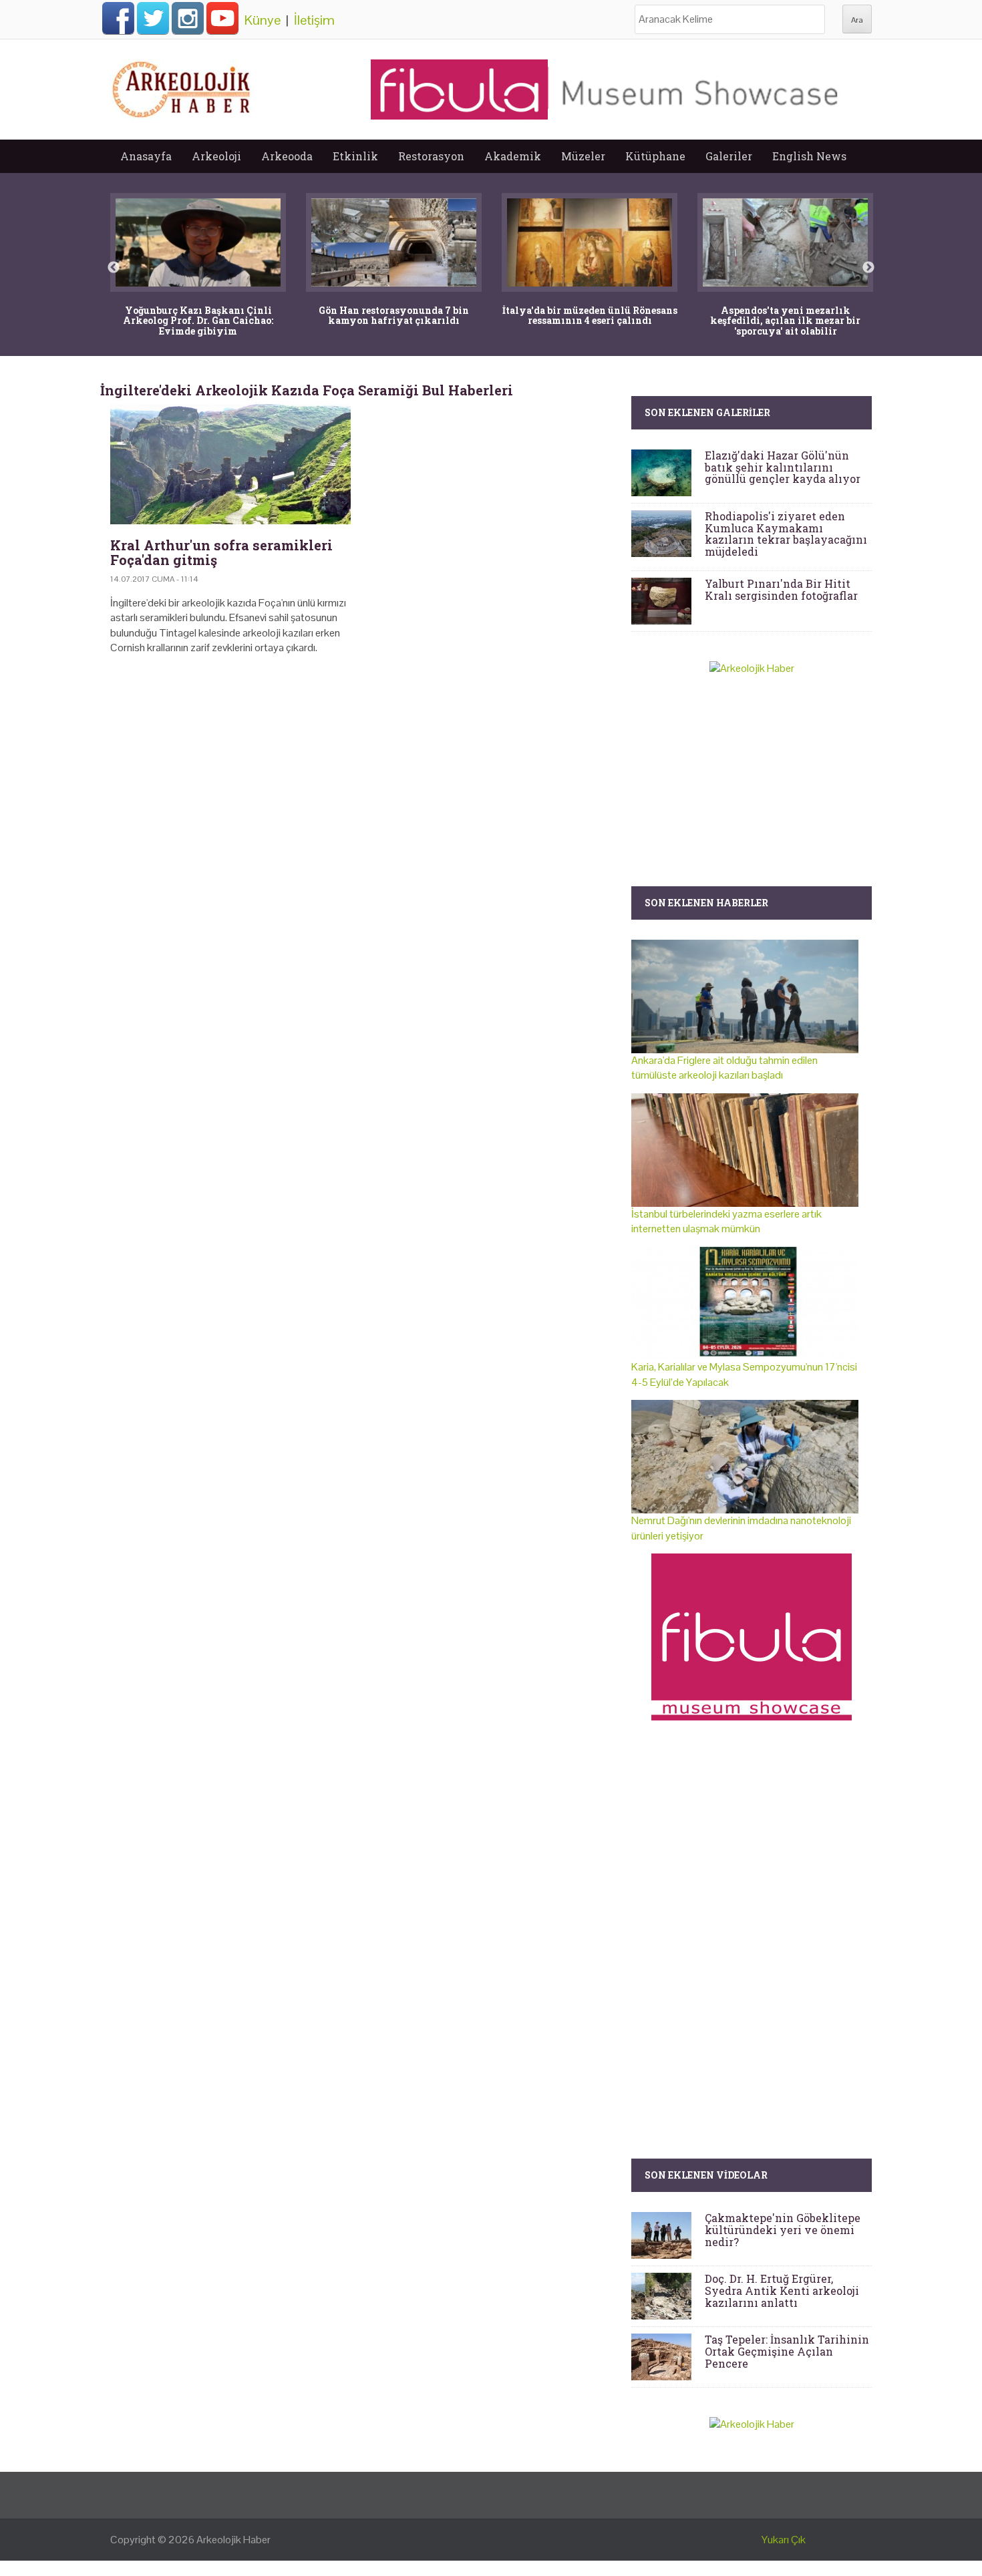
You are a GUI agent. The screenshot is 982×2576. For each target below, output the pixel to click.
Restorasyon (431, 156)
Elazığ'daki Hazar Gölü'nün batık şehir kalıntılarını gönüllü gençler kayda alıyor (783, 467)
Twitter (153, 18)
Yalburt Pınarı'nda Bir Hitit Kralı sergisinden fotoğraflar (781, 589)
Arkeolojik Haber (233, 2540)
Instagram (188, 18)
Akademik (513, 156)
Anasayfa (146, 156)
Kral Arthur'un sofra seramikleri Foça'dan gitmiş (221, 552)
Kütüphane (655, 156)
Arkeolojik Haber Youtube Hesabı (222, 18)
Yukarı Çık (784, 2540)
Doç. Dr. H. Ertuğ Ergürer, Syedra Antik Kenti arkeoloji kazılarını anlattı (782, 2290)
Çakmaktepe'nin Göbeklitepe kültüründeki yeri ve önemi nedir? (783, 2229)
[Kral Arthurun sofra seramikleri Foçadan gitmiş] (230, 464)
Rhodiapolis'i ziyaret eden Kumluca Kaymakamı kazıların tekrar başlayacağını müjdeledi (786, 534)
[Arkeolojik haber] (182, 86)
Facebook (118, 18)
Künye (263, 20)
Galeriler (729, 156)
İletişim (314, 20)
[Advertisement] (361, 780)
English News (809, 156)
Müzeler (583, 156)
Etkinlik (355, 156)
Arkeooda (287, 156)
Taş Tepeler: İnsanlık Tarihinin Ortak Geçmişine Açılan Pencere (787, 2351)
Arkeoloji (216, 156)
